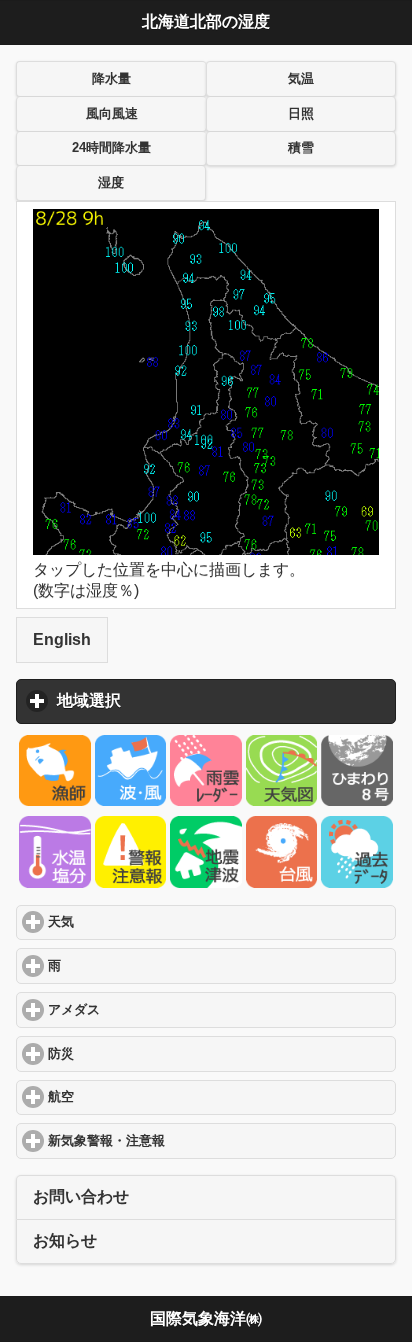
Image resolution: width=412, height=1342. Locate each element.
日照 (301, 114)
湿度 (111, 183)
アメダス (149, 1010)
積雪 (301, 148)
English (62, 639)
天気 (136, 922)
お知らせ (65, 1240)
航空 (136, 1097)
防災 (136, 1054)
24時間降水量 (111, 148)
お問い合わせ (81, 1196)
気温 (301, 79)
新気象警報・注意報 (182, 1141)
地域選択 (182, 700)
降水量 (111, 79)
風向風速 (112, 114)
